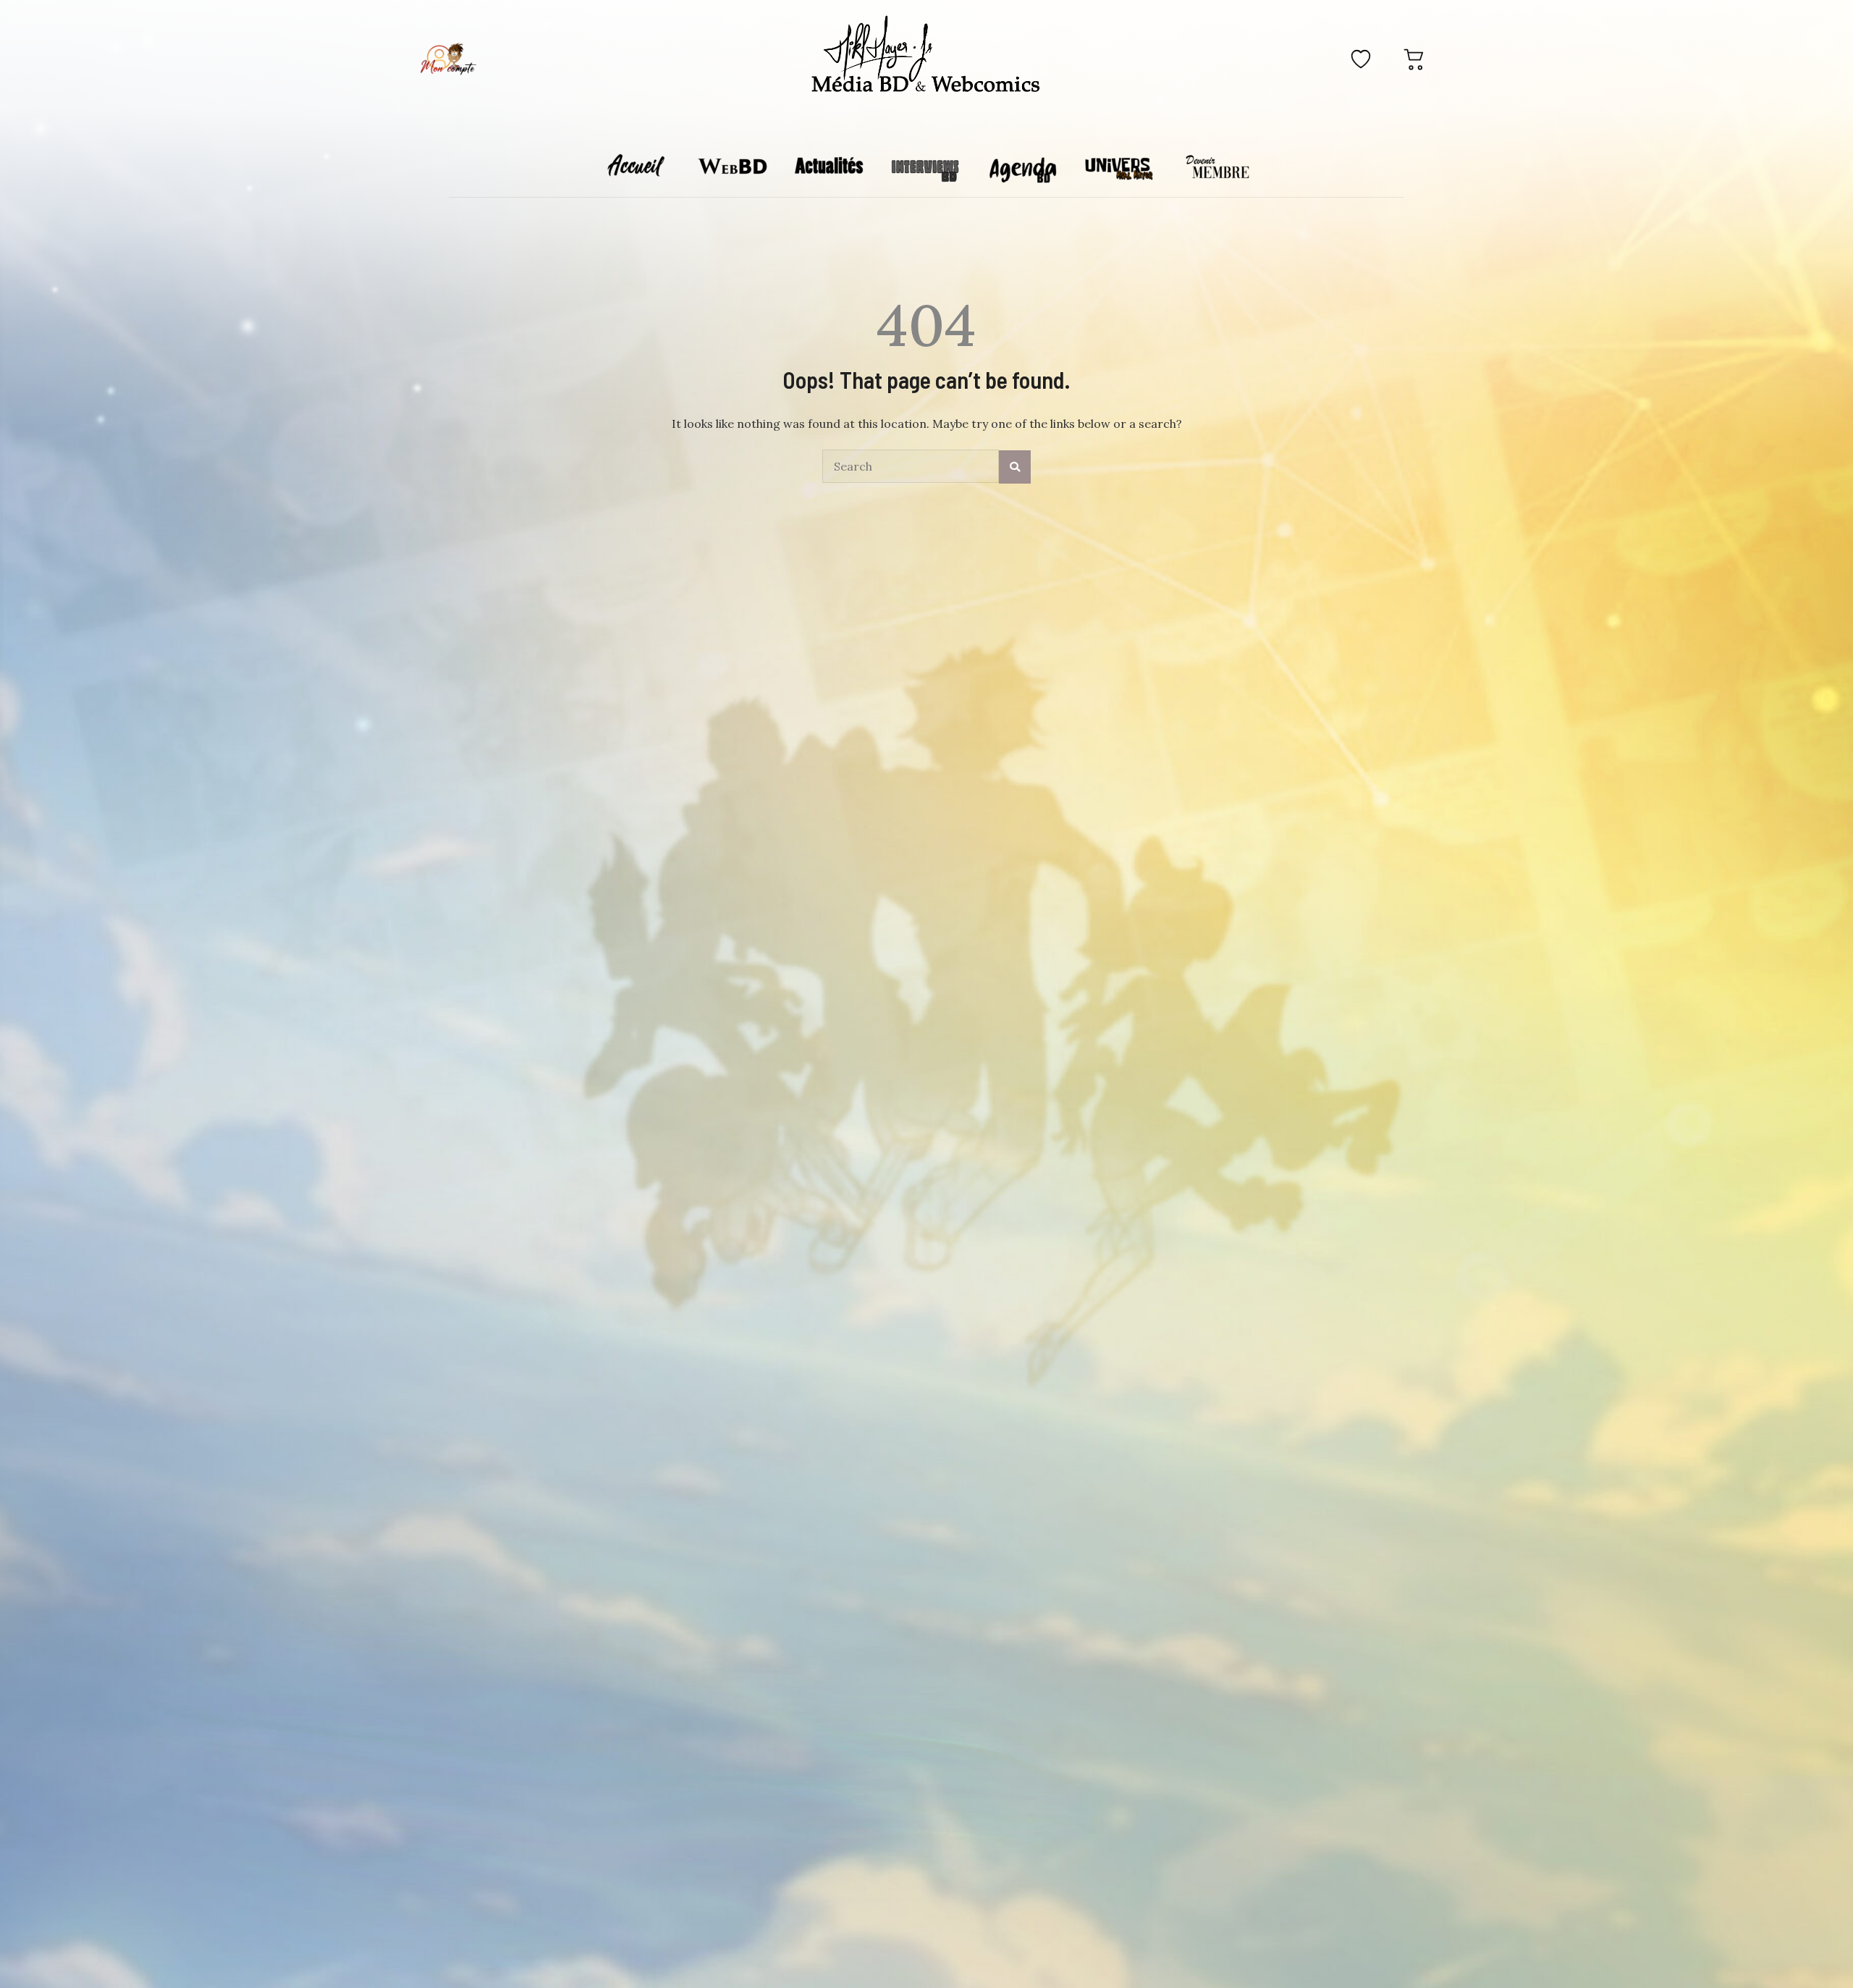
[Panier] (1414, 59)
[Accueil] (926, 56)
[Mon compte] (448, 59)
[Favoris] (1361, 59)
